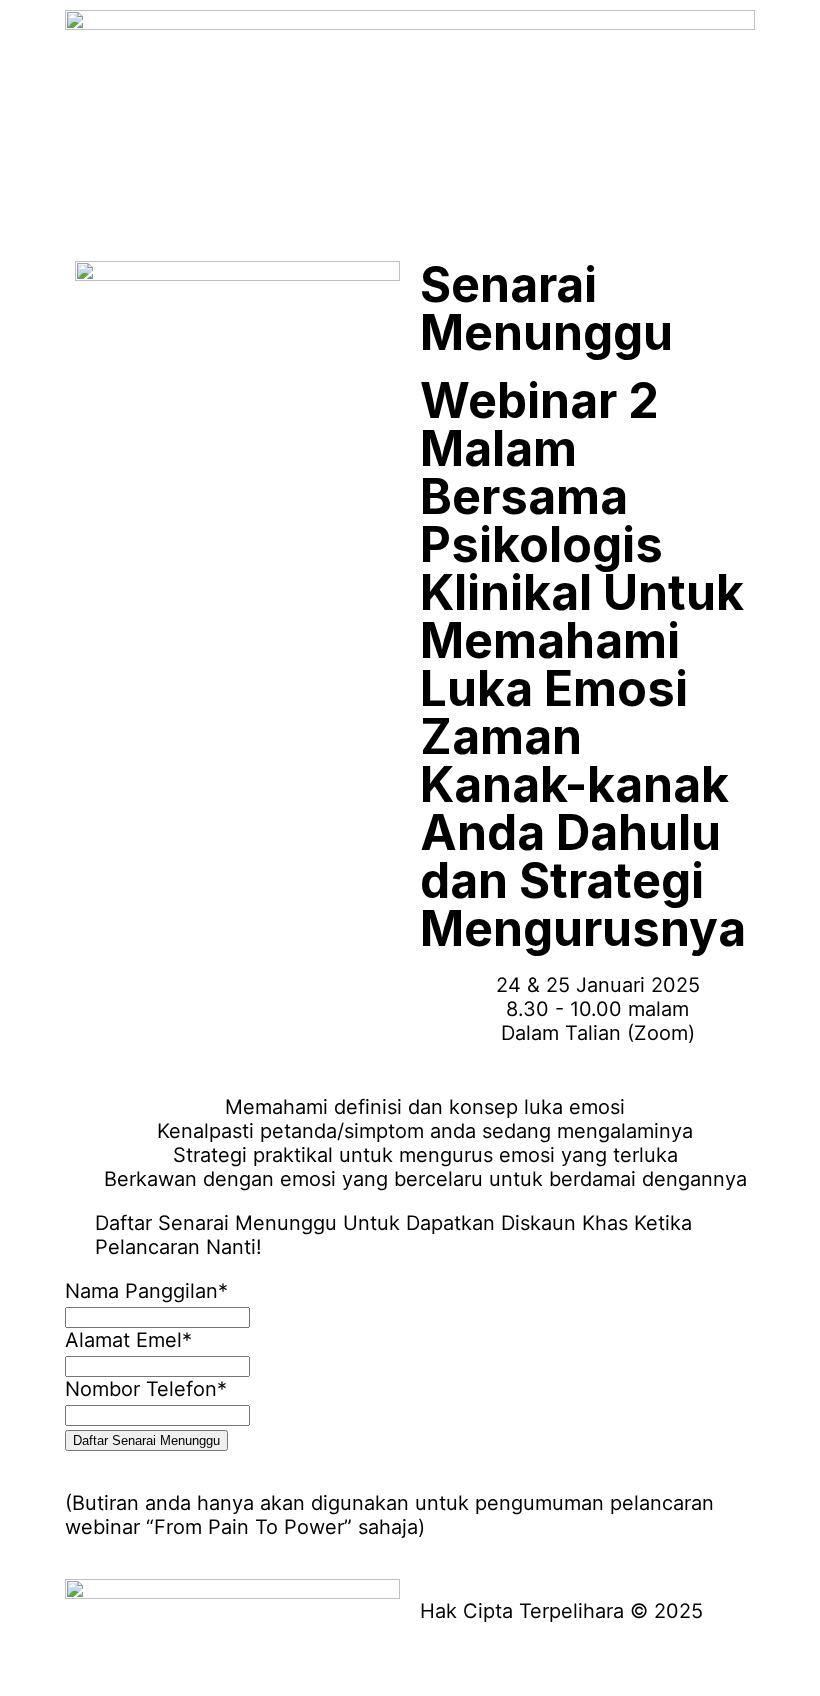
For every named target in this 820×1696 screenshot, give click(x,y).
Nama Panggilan (146, 1291)
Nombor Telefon (146, 1389)
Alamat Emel (128, 1340)
